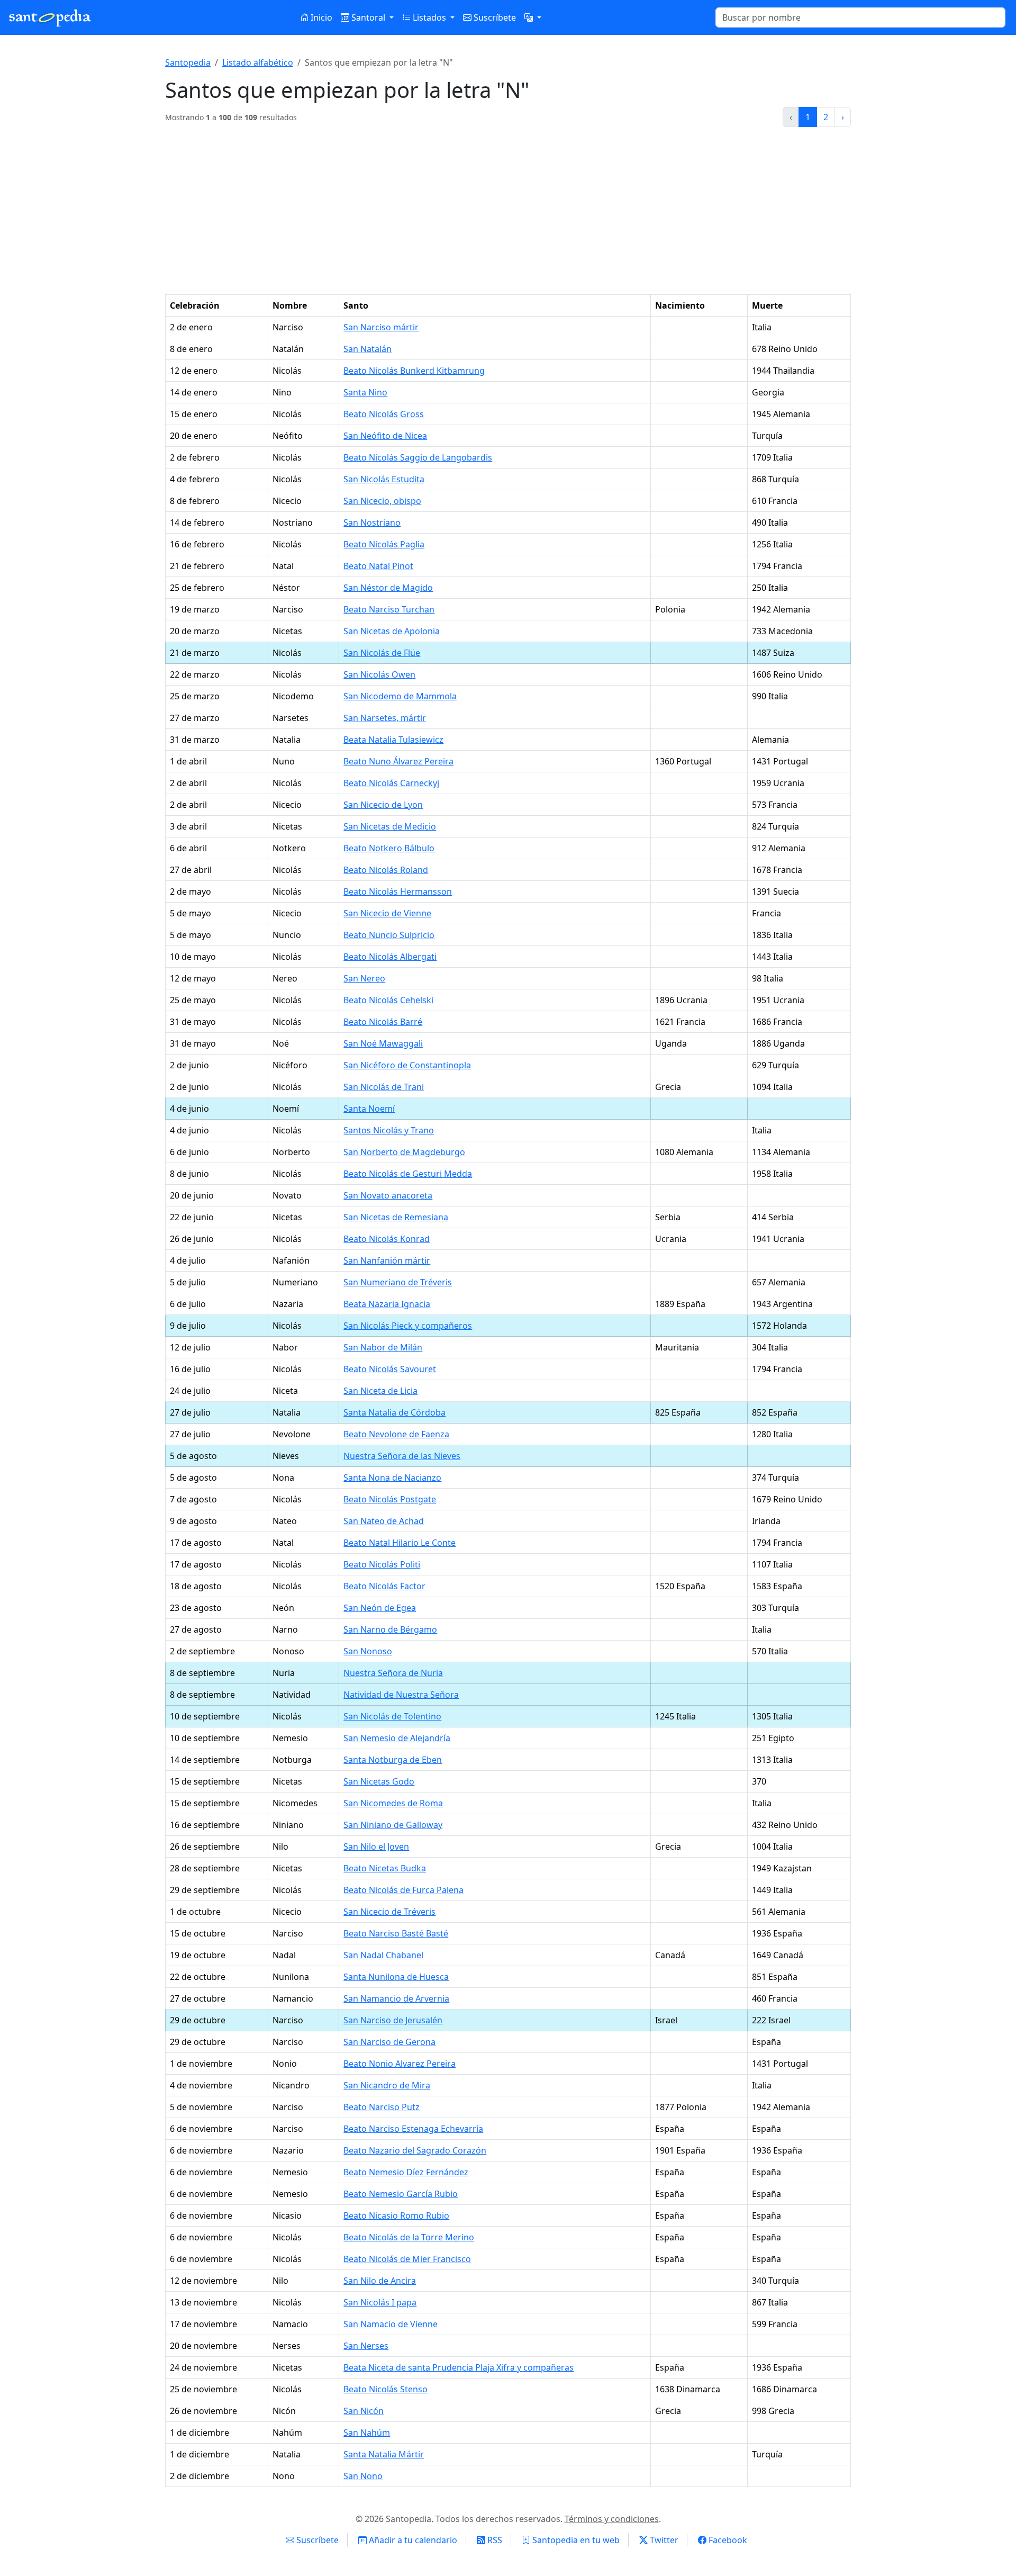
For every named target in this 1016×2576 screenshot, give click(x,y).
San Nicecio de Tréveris (389, 1912)
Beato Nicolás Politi (382, 1564)
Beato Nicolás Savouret (390, 1369)
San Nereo (364, 978)
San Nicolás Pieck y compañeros (408, 1326)
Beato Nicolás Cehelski (388, 1000)
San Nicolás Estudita (384, 479)
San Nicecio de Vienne (387, 913)
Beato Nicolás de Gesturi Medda (408, 1174)
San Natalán (368, 349)
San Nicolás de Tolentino (392, 1716)
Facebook (727, 2540)
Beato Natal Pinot (378, 566)
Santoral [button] (368, 17)
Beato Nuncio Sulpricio (389, 935)
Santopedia (188, 62)
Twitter (663, 2540)
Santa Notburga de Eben (393, 1760)
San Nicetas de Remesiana (396, 1217)
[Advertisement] (508, 215)
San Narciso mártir (381, 327)
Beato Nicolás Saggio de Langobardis (418, 457)
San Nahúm (367, 2433)
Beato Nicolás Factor (384, 1586)
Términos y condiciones (612, 2519)
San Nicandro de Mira (387, 2085)
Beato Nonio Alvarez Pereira (400, 2064)
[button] (533, 17)
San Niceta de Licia (380, 1391)
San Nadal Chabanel (383, 1955)
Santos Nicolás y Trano (389, 1130)
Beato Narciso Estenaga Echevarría (413, 2129)
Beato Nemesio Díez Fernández (406, 2172)
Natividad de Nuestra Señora (401, 1695)
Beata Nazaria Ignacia (387, 1304)
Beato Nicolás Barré (383, 1022)
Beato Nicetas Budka (385, 1868)
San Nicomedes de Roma (393, 1803)
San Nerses (366, 2346)
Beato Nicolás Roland (386, 870)
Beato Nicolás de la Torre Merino (409, 2237)
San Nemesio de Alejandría (397, 1738)
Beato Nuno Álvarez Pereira (398, 761)
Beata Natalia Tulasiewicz (393, 740)
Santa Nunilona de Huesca (396, 1977)
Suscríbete (494, 17)
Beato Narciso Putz (382, 2107)
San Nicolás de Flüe (382, 653)
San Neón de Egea (380, 1608)
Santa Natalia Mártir (384, 2454)
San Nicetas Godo (379, 1781)
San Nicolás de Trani (384, 1087)
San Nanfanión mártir (387, 1260)
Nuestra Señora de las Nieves (402, 1456)
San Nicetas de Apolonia (392, 631)
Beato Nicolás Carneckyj (391, 783)
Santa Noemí (369, 1109)
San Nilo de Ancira (380, 2281)
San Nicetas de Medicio (390, 826)
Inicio (320, 17)
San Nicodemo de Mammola (400, 696)
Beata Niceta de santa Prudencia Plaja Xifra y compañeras (459, 2367)
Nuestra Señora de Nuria (393, 1673)
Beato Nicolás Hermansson (398, 891)
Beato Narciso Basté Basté (396, 1933)
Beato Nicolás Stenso (385, 2389)
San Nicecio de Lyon (383, 805)
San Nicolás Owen (379, 674)
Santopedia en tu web (575, 2540)
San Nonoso (368, 1651)
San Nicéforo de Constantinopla (407, 1065)
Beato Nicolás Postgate (390, 1499)
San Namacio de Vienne (391, 2324)
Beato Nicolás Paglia (384, 544)
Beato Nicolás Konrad (387, 1239)
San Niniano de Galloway (393, 1825)
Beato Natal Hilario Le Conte (400, 1543)
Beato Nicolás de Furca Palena (403, 1890)
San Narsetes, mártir (385, 718)
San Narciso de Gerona (389, 2042)
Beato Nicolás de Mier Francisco (407, 2259)
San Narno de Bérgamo (390, 1629)
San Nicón (364, 2411)
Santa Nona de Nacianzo (392, 1478)
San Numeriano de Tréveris (398, 1282)
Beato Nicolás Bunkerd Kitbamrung (414, 371)
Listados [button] (429, 17)
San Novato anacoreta (388, 1195)
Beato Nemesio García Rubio (401, 2194)
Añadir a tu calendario (412, 2540)
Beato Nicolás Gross (384, 414)
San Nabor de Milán (383, 1347)
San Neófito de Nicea (385, 436)
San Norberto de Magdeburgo (404, 1152)
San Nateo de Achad (384, 1521)
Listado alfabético (258, 62)
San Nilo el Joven (376, 1847)
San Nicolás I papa (380, 2302)
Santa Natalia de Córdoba (394, 1412)
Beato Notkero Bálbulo (389, 848)
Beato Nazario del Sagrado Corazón (415, 2150)
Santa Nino (365, 392)
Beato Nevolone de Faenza (396, 1434)
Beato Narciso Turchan (389, 609)
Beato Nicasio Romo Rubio (396, 2215)
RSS (494, 2540)
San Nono (363, 2476)
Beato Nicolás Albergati (390, 957)
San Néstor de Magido (388, 588)
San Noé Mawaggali (383, 1043)
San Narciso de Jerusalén (393, 2020)
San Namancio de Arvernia (396, 1998)
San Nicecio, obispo (382, 501)
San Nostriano (372, 523)
